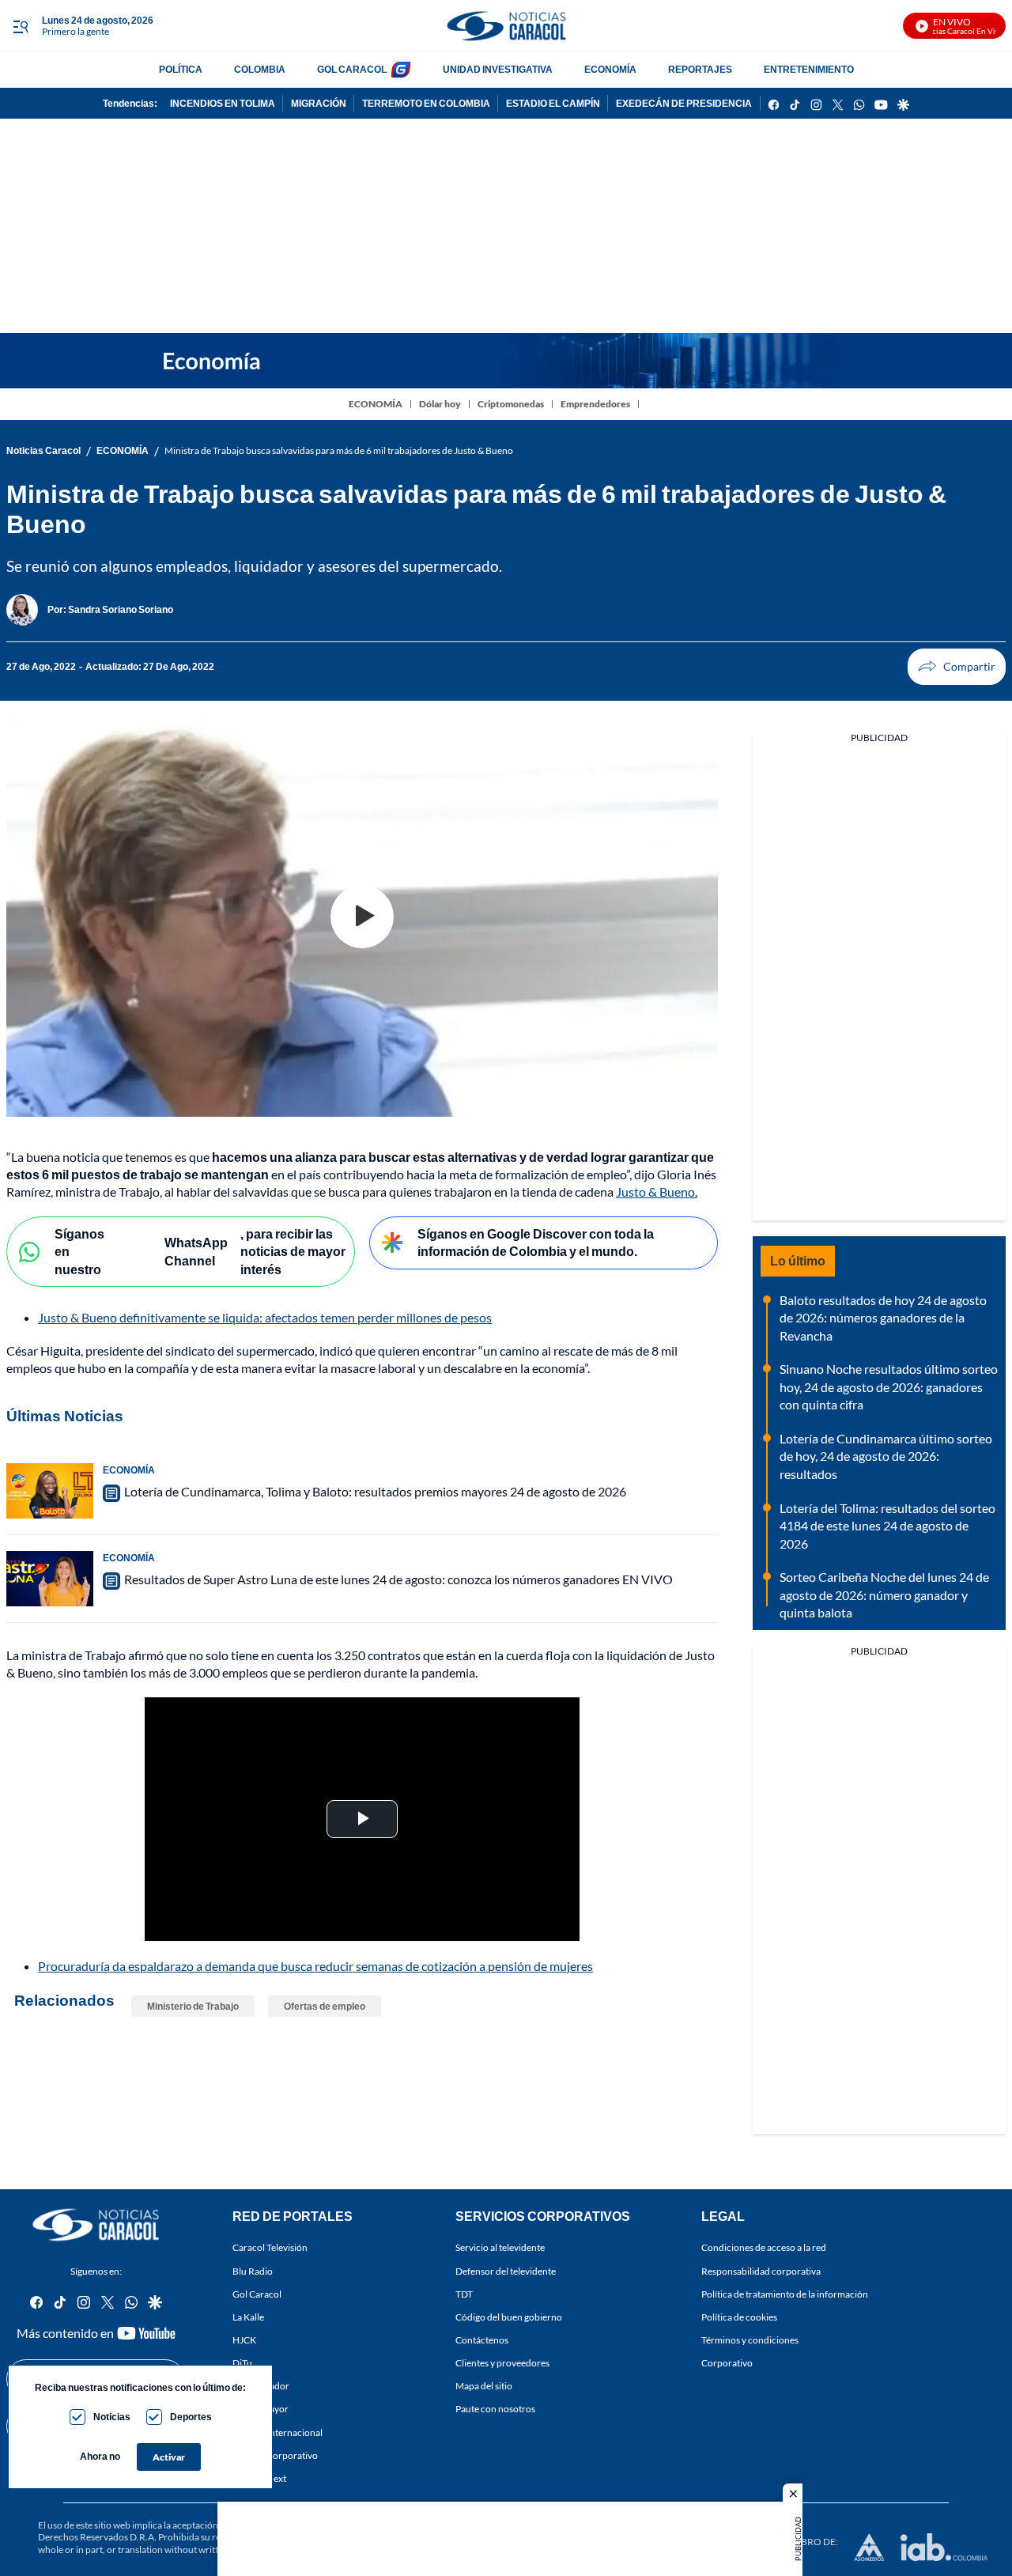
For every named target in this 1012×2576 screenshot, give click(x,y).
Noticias (112, 2417)
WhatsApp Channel (196, 1251)
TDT (464, 2294)
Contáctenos (482, 2340)
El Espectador (261, 2387)
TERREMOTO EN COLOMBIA (426, 103)
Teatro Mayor (261, 2410)
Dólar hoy (440, 404)
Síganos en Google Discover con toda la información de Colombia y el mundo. (536, 1243)
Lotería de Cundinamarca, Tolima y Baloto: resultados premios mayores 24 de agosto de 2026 (375, 1491)
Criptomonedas (511, 404)
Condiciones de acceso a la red (764, 2248)
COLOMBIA (260, 69)
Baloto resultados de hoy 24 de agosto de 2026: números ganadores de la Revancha (883, 1318)
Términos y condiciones (750, 2340)
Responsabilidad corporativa (761, 2271)
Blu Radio (253, 2271)
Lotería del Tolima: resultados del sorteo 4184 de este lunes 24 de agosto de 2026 (887, 1526)
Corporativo (727, 2363)
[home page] (506, 26)
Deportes (191, 2417)
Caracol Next (259, 2478)
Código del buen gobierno (509, 2317)
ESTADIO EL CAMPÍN (553, 103)
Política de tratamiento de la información (785, 2294)
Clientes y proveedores (502, 2363)
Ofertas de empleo (325, 2006)
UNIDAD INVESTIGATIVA (498, 69)
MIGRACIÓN (319, 103)
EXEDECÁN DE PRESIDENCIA (684, 103)
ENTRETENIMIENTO (809, 69)
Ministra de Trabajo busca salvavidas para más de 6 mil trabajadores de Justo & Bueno (339, 450)
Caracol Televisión (270, 2248)
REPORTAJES (700, 69)
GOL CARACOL (352, 69)
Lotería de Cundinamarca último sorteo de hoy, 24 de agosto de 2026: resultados (886, 1456)
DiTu (242, 2363)
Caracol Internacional (278, 2432)
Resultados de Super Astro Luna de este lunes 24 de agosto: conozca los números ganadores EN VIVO (398, 1579)
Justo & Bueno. (657, 1192)
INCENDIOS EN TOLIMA (223, 103)
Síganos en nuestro (79, 1251)
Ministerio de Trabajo (193, 2006)
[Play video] (362, 917)
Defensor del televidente (506, 2271)
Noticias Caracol (43, 450)
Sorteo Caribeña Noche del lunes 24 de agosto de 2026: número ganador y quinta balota (884, 1594)
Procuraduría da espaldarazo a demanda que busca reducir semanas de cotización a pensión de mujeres (315, 1966)
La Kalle (248, 2317)
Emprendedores (595, 404)
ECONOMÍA (610, 69)
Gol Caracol (257, 2294)
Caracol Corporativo (275, 2455)
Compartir (957, 667)
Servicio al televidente (500, 2248)
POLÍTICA (181, 69)
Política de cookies (739, 2317)
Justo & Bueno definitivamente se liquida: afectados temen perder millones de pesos (265, 1317)
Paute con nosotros (495, 2410)
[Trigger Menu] (20, 26)
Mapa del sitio (484, 2387)
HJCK (244, 2340)
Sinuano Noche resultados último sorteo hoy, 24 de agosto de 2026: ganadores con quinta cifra (889, 1386)
